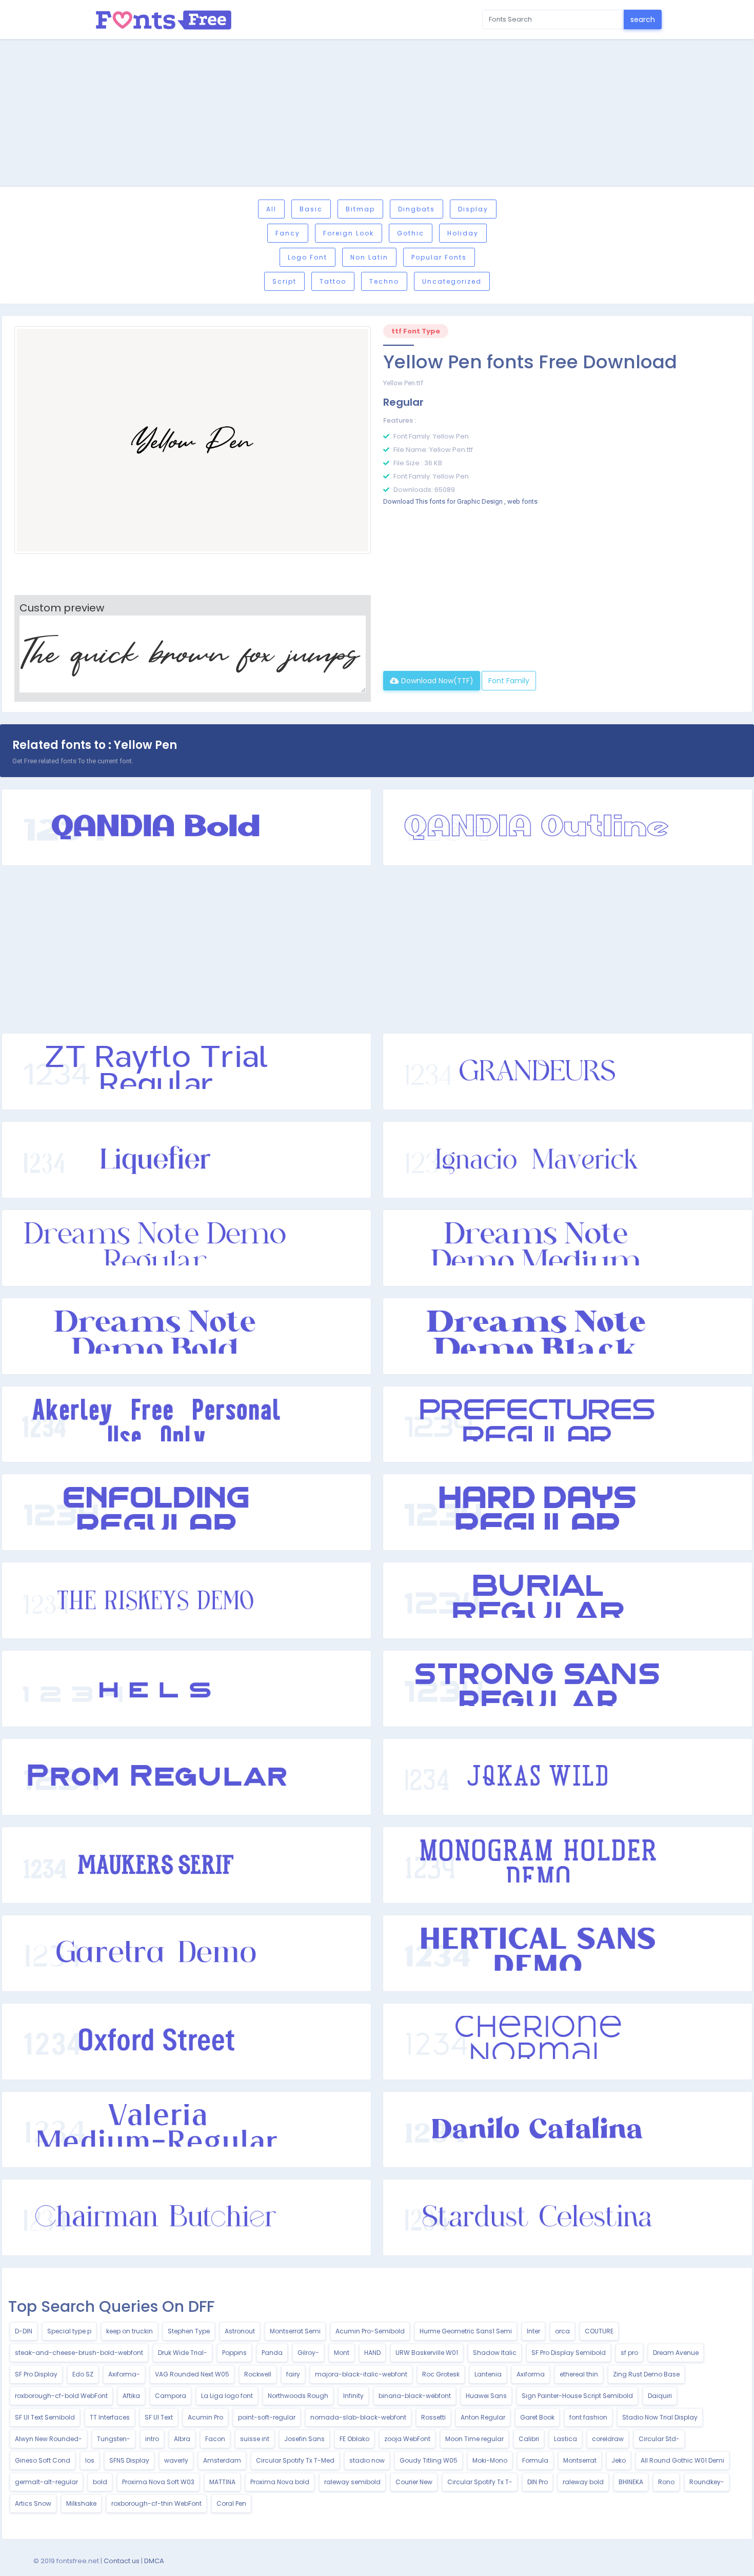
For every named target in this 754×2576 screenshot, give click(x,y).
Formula (535, 2460)
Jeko (619, 2460)
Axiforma (531, 2374)
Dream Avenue (676, 2353)
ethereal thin (579, 2374)
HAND (372, 2353)
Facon (215, 2439)
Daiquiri (660, 2396)
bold (100, 2482)
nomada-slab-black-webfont (358, 2417)
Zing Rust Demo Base (646, 2374)
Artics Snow (33, 2503)
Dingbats (416, 209)
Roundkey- (707, 2482)
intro (152, 2439)
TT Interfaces (110, 2417)
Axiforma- (124, 2374)
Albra (182, 2439)
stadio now (367, 2460)
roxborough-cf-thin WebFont (156, 2503)
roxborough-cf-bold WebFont (61, 2396)
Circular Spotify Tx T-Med (295, 2460)
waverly (176, 2460)
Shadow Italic (495, 2353)
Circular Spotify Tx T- (480, 2482)
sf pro (629, 2353)
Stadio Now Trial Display (660, 2417)
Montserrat (580, 2460)
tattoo (333, 281)
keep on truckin (130, 2331)
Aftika (131, 2396)
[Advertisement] (377, 114)
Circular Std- (659, 2439)
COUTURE (599, 2331)
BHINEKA (631, 2482)
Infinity (353, 2396)
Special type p (69, 2331)
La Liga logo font (227, 2396)
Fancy (288, 233)
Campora (171, 2396)
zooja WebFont (407, 2439)
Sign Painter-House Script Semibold (577, 2396)
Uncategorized (452, 281)
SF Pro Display (36, 2374)
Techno (384, 281)
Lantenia (488, 2374)
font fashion (588, 2417)
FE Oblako (354, 2439)
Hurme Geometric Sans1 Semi (466, 2331)
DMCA (154, 2561)
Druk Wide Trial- (183, 2353)
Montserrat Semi (295, 2331)
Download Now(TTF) (436, 681)
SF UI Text (159, 2417)
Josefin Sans (304, 2439)
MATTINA (222, 2482)
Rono (666, 2482)
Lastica (565, 2439)
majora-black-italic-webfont (361, 2374)
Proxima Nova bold (280, 2482)
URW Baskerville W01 (427, 2353)
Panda (272, 2353)
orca (562, 2331)
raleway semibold (352, 2482)
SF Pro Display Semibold (569, 2353)
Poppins (234, 2353)
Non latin (369, 257)
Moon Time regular (474, 2439)
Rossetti (433, 2417)
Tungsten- (114, 2439)
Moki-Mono (490, 2460)
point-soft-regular (267, 2417)
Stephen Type (189, 2331)
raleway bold (583, 2482)
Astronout (240, 2331)
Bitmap (360, 209)
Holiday (463, 233)
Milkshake (81, 2503)
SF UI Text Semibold (45, 2417)
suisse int (255, 2439)
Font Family (509, 681)
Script (284, 281)
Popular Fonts (439, 257)
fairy (293, 2374)
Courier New (414, 2482)
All (271, 209)
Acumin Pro (205, 2417)
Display (473, 209)
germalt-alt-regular (46, 2482)
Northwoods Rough (298, 2396)
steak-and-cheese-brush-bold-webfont (79, 2353)
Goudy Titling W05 (429, 2460)
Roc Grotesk (441, 2374)
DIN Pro (538, 2482)
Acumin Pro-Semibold (370, 2331)
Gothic (411, 233)
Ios (90, 2460)
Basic (311, 209)
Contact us (122, 2561)
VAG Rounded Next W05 (192, 2374)
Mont (342, 2353)
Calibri (529, 2439)
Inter (533, 2331)
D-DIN (24, 2331)
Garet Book (537, 2417)
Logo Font (307, 257)
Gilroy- (308, 2353)
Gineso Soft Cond (43, 2460)
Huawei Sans (486, 2396)
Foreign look (349, 233)
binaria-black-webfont (415, 2396)
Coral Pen (231, 2503)
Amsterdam (222, 2460)
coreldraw (608, 2439)
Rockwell (258, 2374)
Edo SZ (83, 2374)
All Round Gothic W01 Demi (682, 2460)
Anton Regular (483, 2417)
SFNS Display (129, 2460)
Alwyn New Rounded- (48, 2439)
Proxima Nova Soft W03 (158, 2482)
